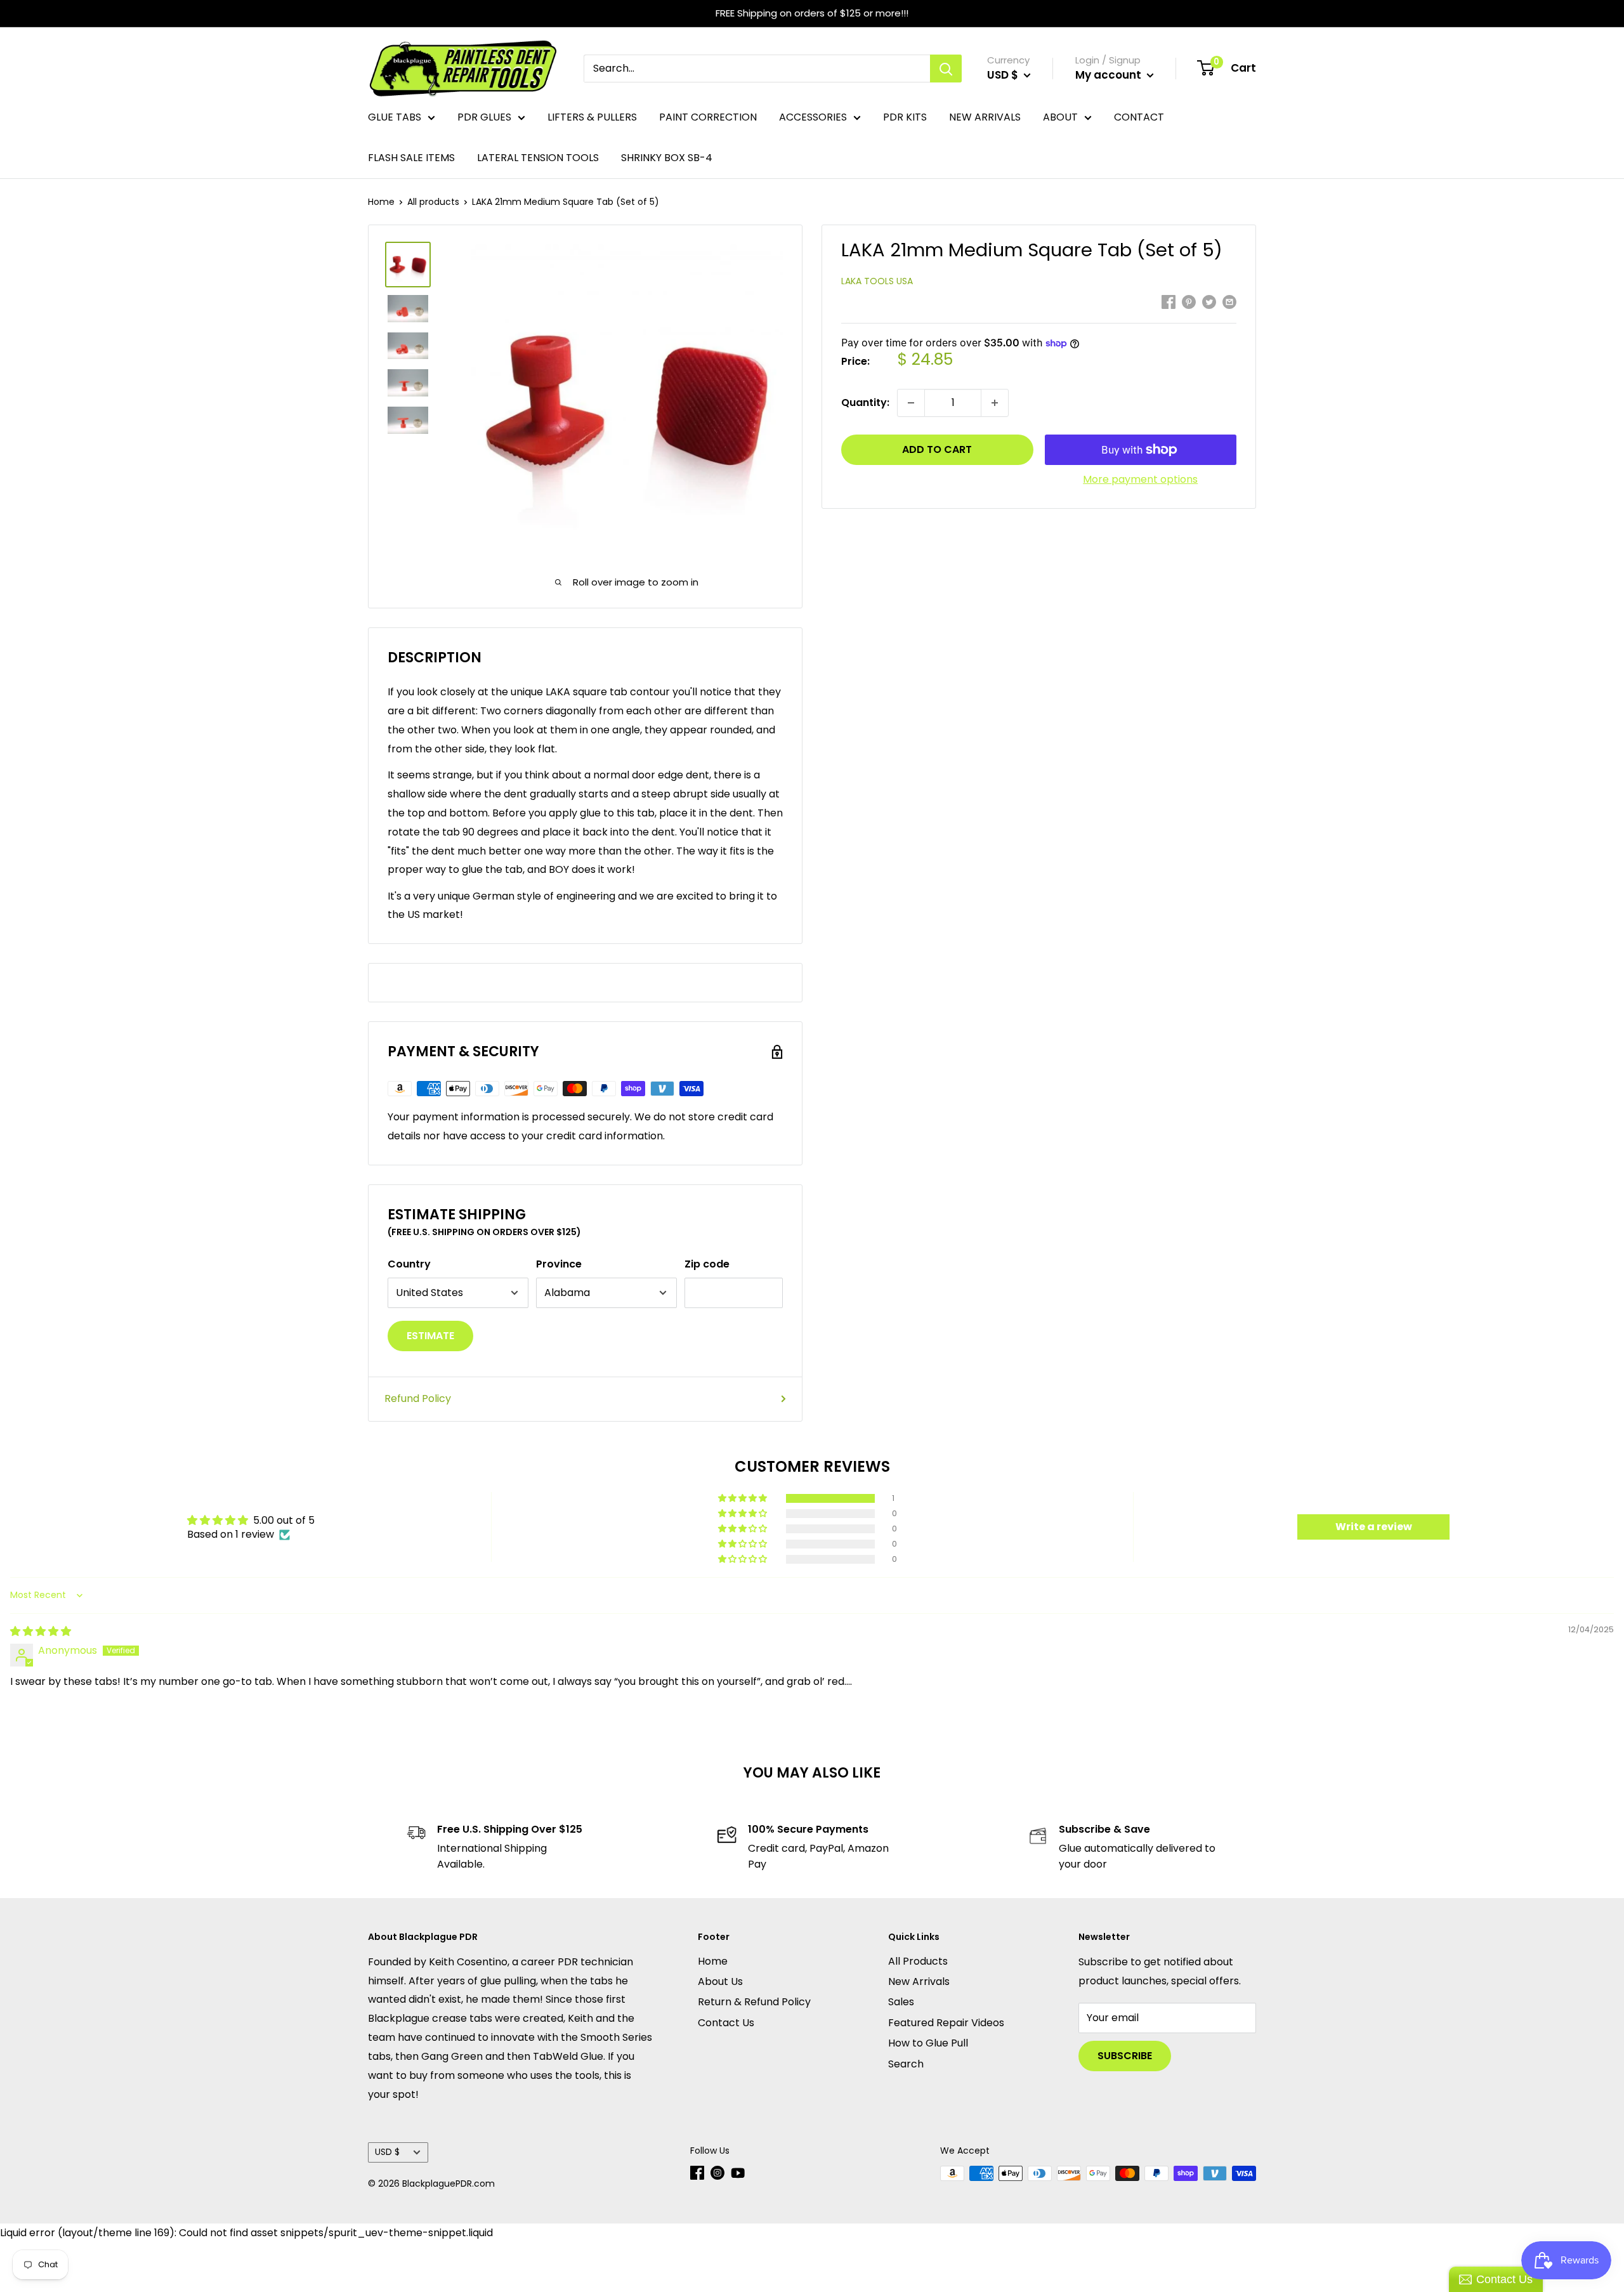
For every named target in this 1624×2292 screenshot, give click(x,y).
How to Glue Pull (928, 2043)
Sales (901, 2002)
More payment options (1140, 479)
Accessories (813, 117)
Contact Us (726, 2023)
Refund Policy (418, 1398)
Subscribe (1125, 2056)
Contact (1139, 117)
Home (381, 202)
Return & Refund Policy (754, 2002)
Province (559, 1264)
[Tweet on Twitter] (1209, 302)
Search (906, 2064)
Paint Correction (708, 117)
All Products (918, 1961)
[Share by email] (1229, 302)
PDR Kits (905, 117)
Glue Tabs (395, 117)
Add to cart (937, 449)
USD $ (387, 2152)
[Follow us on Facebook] (697, 2173)
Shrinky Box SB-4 (667, 158)
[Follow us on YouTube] (738, 2173)
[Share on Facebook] (1169, 302)
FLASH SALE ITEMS (411, 158)
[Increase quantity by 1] (995, 403)
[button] (743, 1498)
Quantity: (865, 403)
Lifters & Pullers (592, 117)
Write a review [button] (1374, 1527)
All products (433, 202)
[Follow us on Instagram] (717, 2173)
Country (409, 1264)
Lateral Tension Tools (538, 158)
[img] (41, 1631)
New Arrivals (985, 117)
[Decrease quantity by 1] (911, 403)
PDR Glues (484, 117)
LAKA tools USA (877, 281)
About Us (720, 1981)
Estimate (430, 1336)
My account (1110, 75)
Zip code (707, 1264)
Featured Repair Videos (946, 2023)
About (1060, 117)
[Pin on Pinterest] (1189, 302)
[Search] (946, 69)
